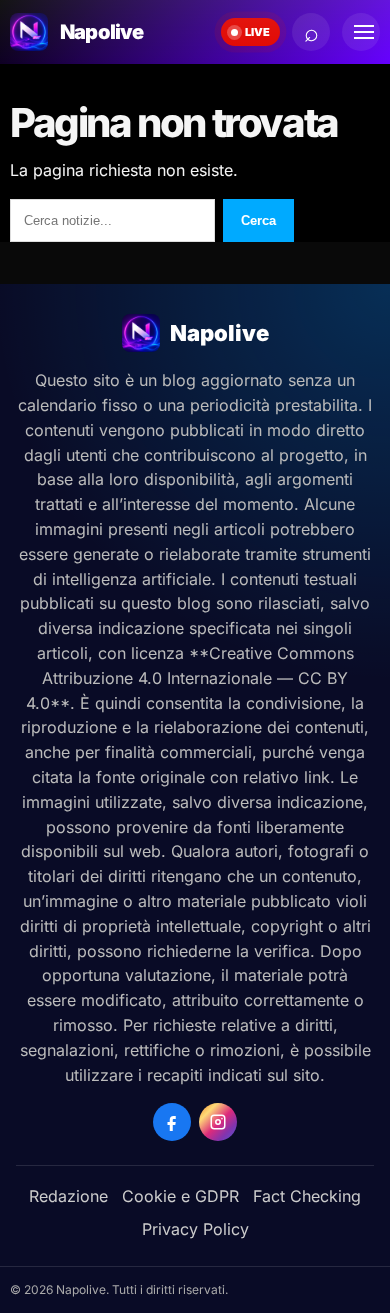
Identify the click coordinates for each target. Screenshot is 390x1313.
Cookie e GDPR (180, 1196)
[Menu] (361, 32)
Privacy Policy (195, 1229)
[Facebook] (172, 1122)
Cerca (258, 220)
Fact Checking (307, 1196)
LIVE (257, 32)
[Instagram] (218, 1122)
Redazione (68, 1196)
